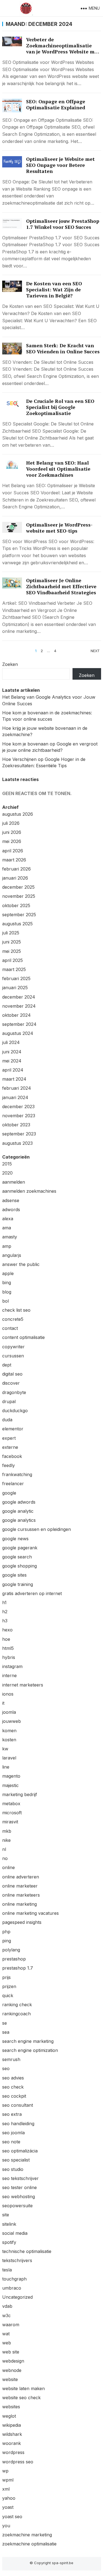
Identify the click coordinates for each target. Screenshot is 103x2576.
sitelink (9, 2224)
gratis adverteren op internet (32, 1593)
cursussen (13, 1356)
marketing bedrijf (20, 1794)
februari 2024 (17, 1088)
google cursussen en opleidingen (37, 1529)
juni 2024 (12, 1052)
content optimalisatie (23, 1337)
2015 (7, 1164)
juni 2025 (12, 942)
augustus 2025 (17, 924)
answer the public (21, 1264)
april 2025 (12, 960)
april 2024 (13, 1070)
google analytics (19, 1520)
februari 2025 (16, 978)
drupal (9, 1401)
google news (15, 1539)
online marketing (20, 1904)
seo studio (13, 2169)
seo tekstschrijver (20, 2178)
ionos (8, 1694)
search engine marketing (28, 2041)
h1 (4, 1602)
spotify (9, 2242)
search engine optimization (30, 2050)
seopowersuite (17, 2206)
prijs (6, 1977)
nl (4, 1849)
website (10, 2379)
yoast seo (12, 2517)
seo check (13, 2087)
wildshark (12, 2434)
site (6, 2215)
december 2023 (18, 1107)
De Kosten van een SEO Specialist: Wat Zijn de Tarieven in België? (54, 290)
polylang (11, 1950)
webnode (12, 2370)
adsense (11, 1200)
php (6, 1932)
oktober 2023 (16, 1125)
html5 (8, 1648)
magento (11, 1776)
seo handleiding (18, 2124)
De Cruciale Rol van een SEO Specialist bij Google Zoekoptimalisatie (60, 407)
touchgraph (14, 2279)
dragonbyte (14, 1392)
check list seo (16, 1310)
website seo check (21, 2398)
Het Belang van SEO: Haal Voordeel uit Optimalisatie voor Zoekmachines (58, 469)
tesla (7, 2270)
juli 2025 (11, 933)
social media (15, 2233)
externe (10, 1447)
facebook (12, 1456)
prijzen (9, 1986)
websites (11, 2407)
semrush (11, 2059)
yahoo (9, 2498)
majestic (10, 1785)
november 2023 (19, 1116)
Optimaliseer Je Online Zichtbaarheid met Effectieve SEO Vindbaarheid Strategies (61, 586)
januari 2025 (15, 988)
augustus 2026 (18, 814)
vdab (7, 2306)
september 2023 (19, 1134)
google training (18, 1584)
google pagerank (20, 1548)
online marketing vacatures (30, 1913)
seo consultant (18, 2105)
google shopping (20, 1566)
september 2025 (19, 915)
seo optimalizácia (20, 2151)
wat (6, 2334)
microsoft (12, 1813)
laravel (9, 1758)
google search (17, 1557)
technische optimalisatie (27, 2251)
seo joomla (13, 2133)
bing (7, 1282)
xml (6, 2489)
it (3, 1703)
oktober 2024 (16, 1015)
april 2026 (13, 851)
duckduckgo (15, 1411)
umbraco (12, 2288)
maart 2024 (14, 1079)
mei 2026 (12, 841)
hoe (6, 1639)
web (7, 2343)
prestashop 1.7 (18, 1968)
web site (11, 2352)
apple (8, 1273)
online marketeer (20, 1886)
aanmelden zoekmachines (29, 1191)
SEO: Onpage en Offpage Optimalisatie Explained (56, 105)
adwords (11, 1210)
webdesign (13, 2361)
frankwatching (17, 1474)
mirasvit (10, 1822)
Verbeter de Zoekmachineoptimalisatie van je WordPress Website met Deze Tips (63, 49)
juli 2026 (11, 823)
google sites (14, 1575)
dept (7, 1365)
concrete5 (13, 1319)
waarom (11, 2325)
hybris (9, 1657)
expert (9, 1438)
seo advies (13, 2078)
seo (6, 2068)
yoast (8, 2507)
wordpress (13, 2452)
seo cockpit (14, 2096)
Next (95, 651)
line (6, 1767)
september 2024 (19, 1024)
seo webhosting (19, 2197)
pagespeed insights (22, 1922)
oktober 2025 (16, 905)
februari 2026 (16, 869)
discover (11, 1383)
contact (10, 1328)
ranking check (17, 2005)
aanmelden (14, 1182)
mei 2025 (12, 951)
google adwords (19, 1502)
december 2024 (19, 997)
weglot (9, 2416)
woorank (12, 2443)
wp (5, 2471)
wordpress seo (18, 2462)
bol (5, 1301)
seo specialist (16, 2160)
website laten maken (23, 2388)
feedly (9, 1465)
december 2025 (18, 887)
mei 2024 (12, 1061)
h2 (5, 1612)
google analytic (18, 1511)
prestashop (14, 1959)
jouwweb (12, 1721)
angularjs (12, 1255)
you (6, 2526)
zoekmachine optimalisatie (29, 2544)
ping (7, 1941)
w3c (6, 2315)
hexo (7, 1630)
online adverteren (21, 1877)
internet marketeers (23, 1685)
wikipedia (12, 2425)
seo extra (12, 2114)
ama (7, 1228)
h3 (5, 1621)
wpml (8, 2480)
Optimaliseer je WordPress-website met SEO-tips (59, 528)
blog (7, 1292)
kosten (9, 1740)
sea (6, 2032)
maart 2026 (14, 860)
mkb (7, 1831)
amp (7, 1246)
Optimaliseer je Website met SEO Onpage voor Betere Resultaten (60, 165)
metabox (11, 1804)
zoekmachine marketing (27, 2535)
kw (5, 1749)
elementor (13, 1429)
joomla (9, 1712)
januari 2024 (15, 1097)
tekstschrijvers (17, 2260)
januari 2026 (15, 878)
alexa (8, 1219)
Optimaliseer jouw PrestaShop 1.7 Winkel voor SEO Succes (63, 224)
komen (9, 1731)
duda (7, 1420)
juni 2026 (12, 832)
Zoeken (10, 664)
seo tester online (20, 2187)
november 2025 (19, 896)
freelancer (13, 1484)
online (9, 1867)
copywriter (13, 1347)
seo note (11, 2142)
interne (9, 1675)
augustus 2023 (17, 1143)
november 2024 (19, 1006)
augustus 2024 (18, 1033)
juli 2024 (11, 1042)
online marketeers (21, 1895)
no (5, 1858)
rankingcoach (16, 2014)
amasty (10, 1237)
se (5, 2023)
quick (8, 1995)
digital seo (12, 1374)
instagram (12, 1666)
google (9, 1493)
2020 (7, 1173)
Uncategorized (17, 2297)
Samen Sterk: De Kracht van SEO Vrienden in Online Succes (63, 349)
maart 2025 (14, 969)
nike (6, 1840)
